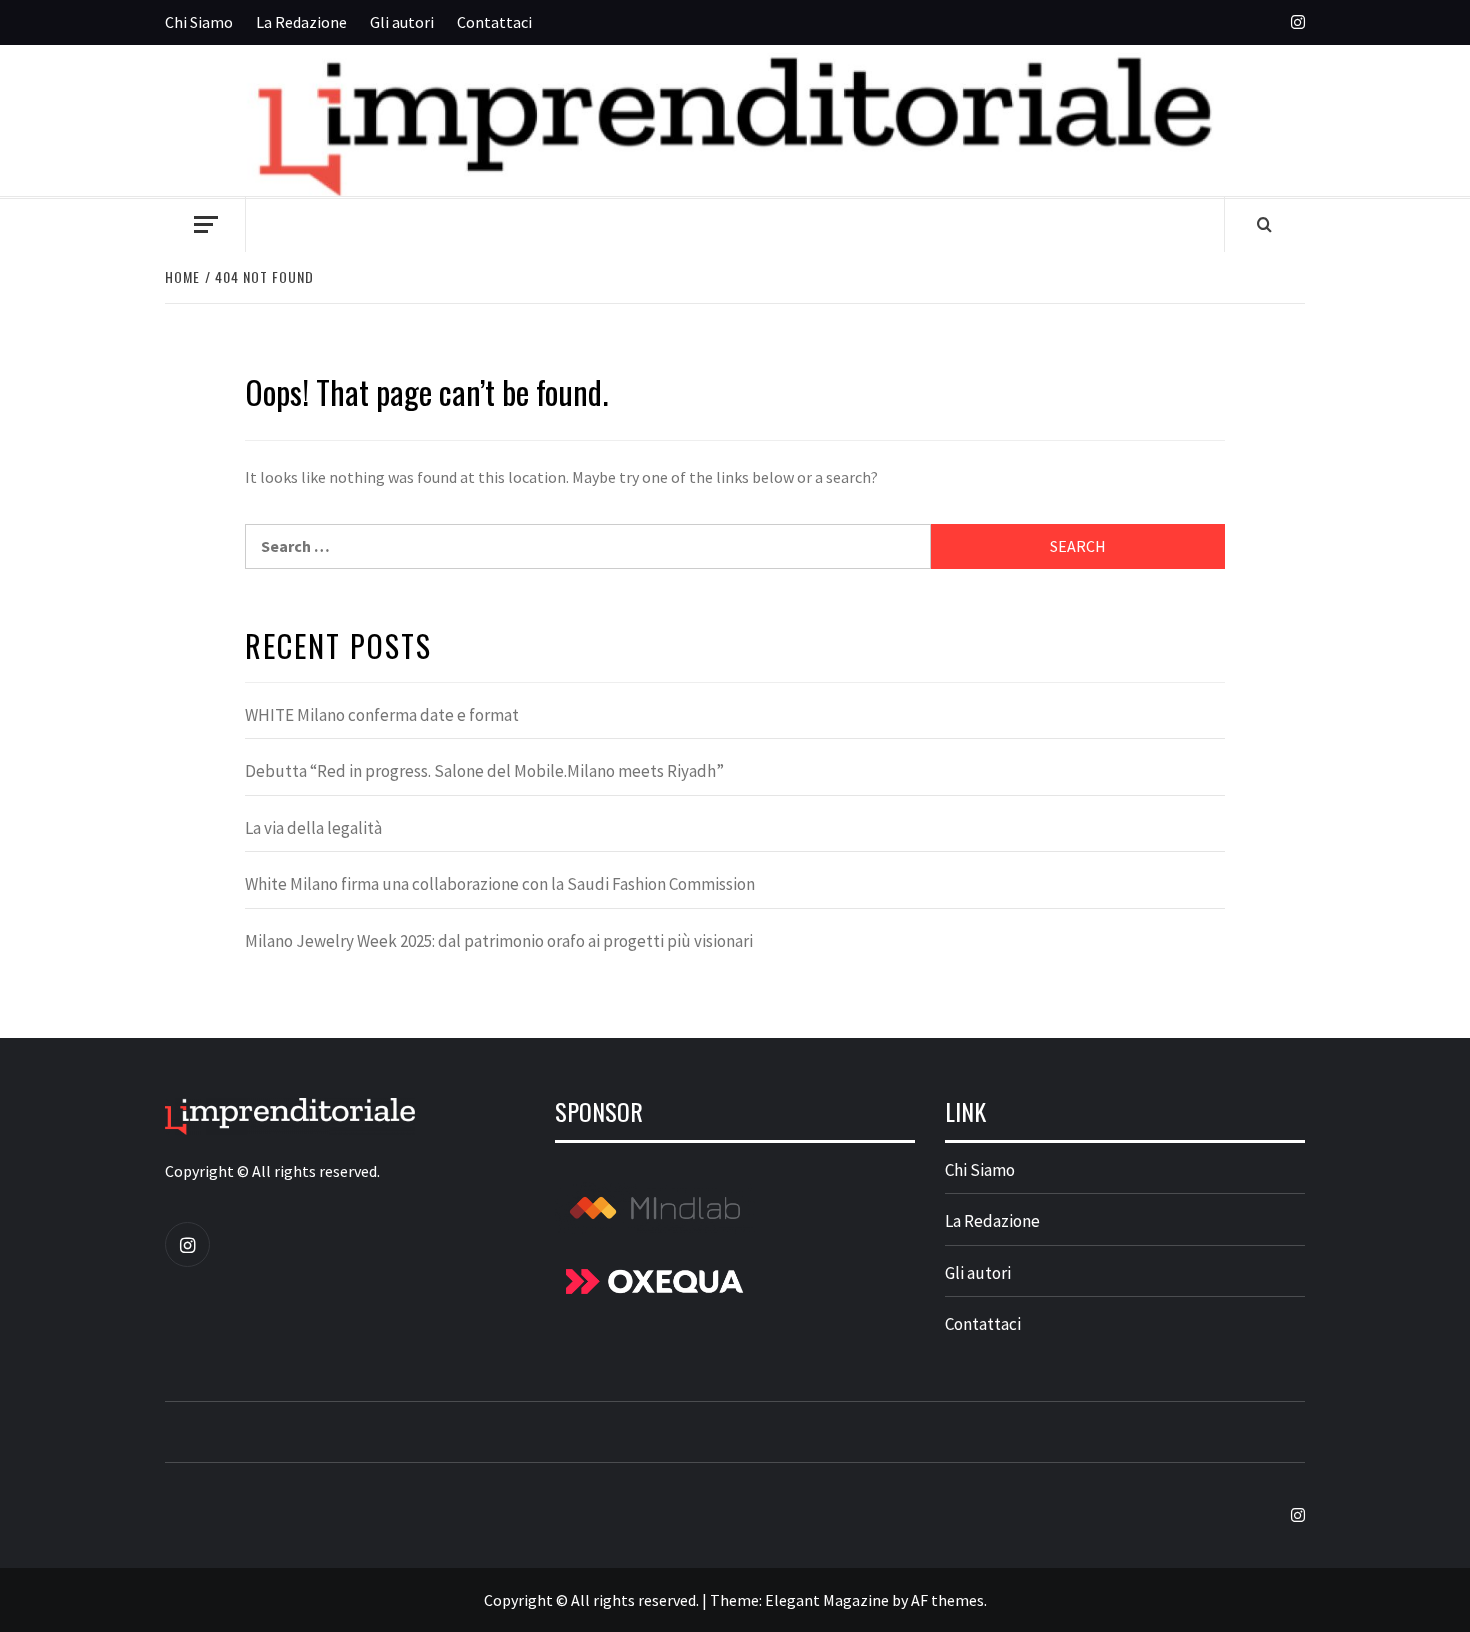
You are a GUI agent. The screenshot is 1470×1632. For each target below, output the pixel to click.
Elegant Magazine (827, 1600)
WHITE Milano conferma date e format (382, 715)
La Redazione (301, 22)
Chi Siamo (199, 22)
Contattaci (494, 22)
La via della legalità (313, 828)
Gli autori (402, 22)
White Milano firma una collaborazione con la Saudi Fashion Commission (500, 884)
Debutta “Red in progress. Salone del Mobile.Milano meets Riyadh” (484, 771)
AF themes (947, 1600)
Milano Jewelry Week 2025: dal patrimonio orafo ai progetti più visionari (499, 941)
